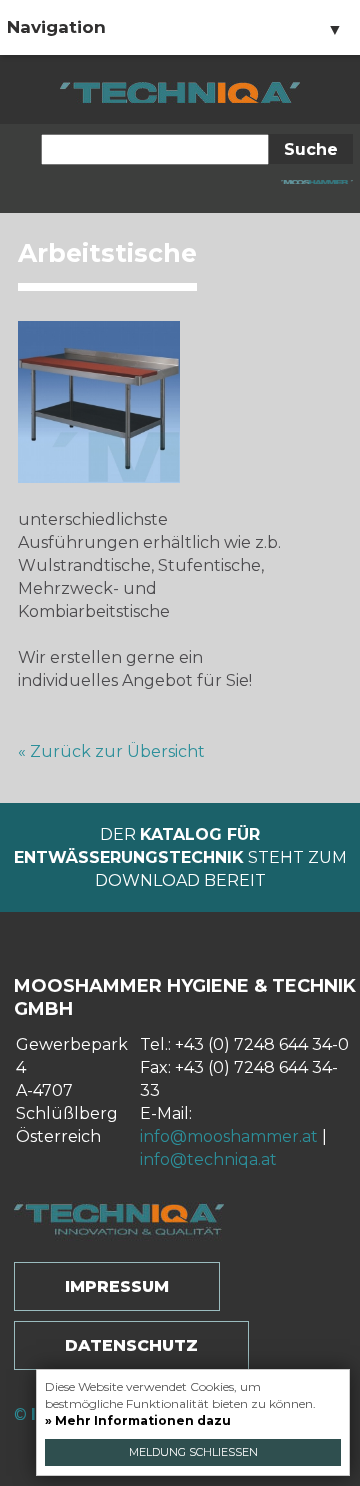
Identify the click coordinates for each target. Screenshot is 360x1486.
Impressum (117, 1286)
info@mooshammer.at (229, 1136)
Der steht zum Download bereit (180, 857)
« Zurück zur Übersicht (111, 751)
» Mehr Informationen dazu (138, 1420)
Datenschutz (131, 1345)
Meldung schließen (193, 1452)
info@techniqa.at (208, 1159)
